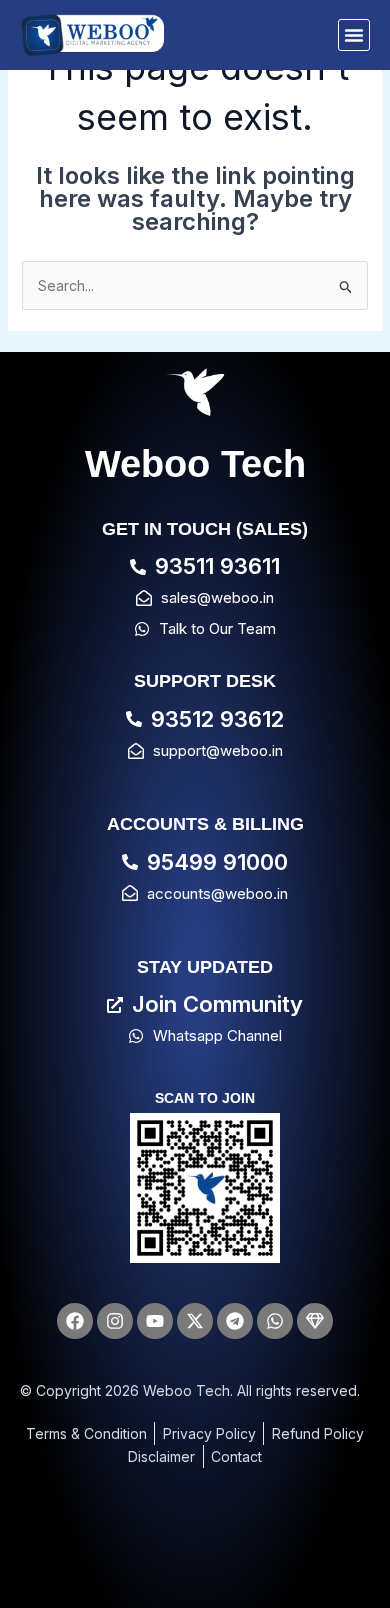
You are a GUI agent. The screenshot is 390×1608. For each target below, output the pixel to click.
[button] (354, 35)
